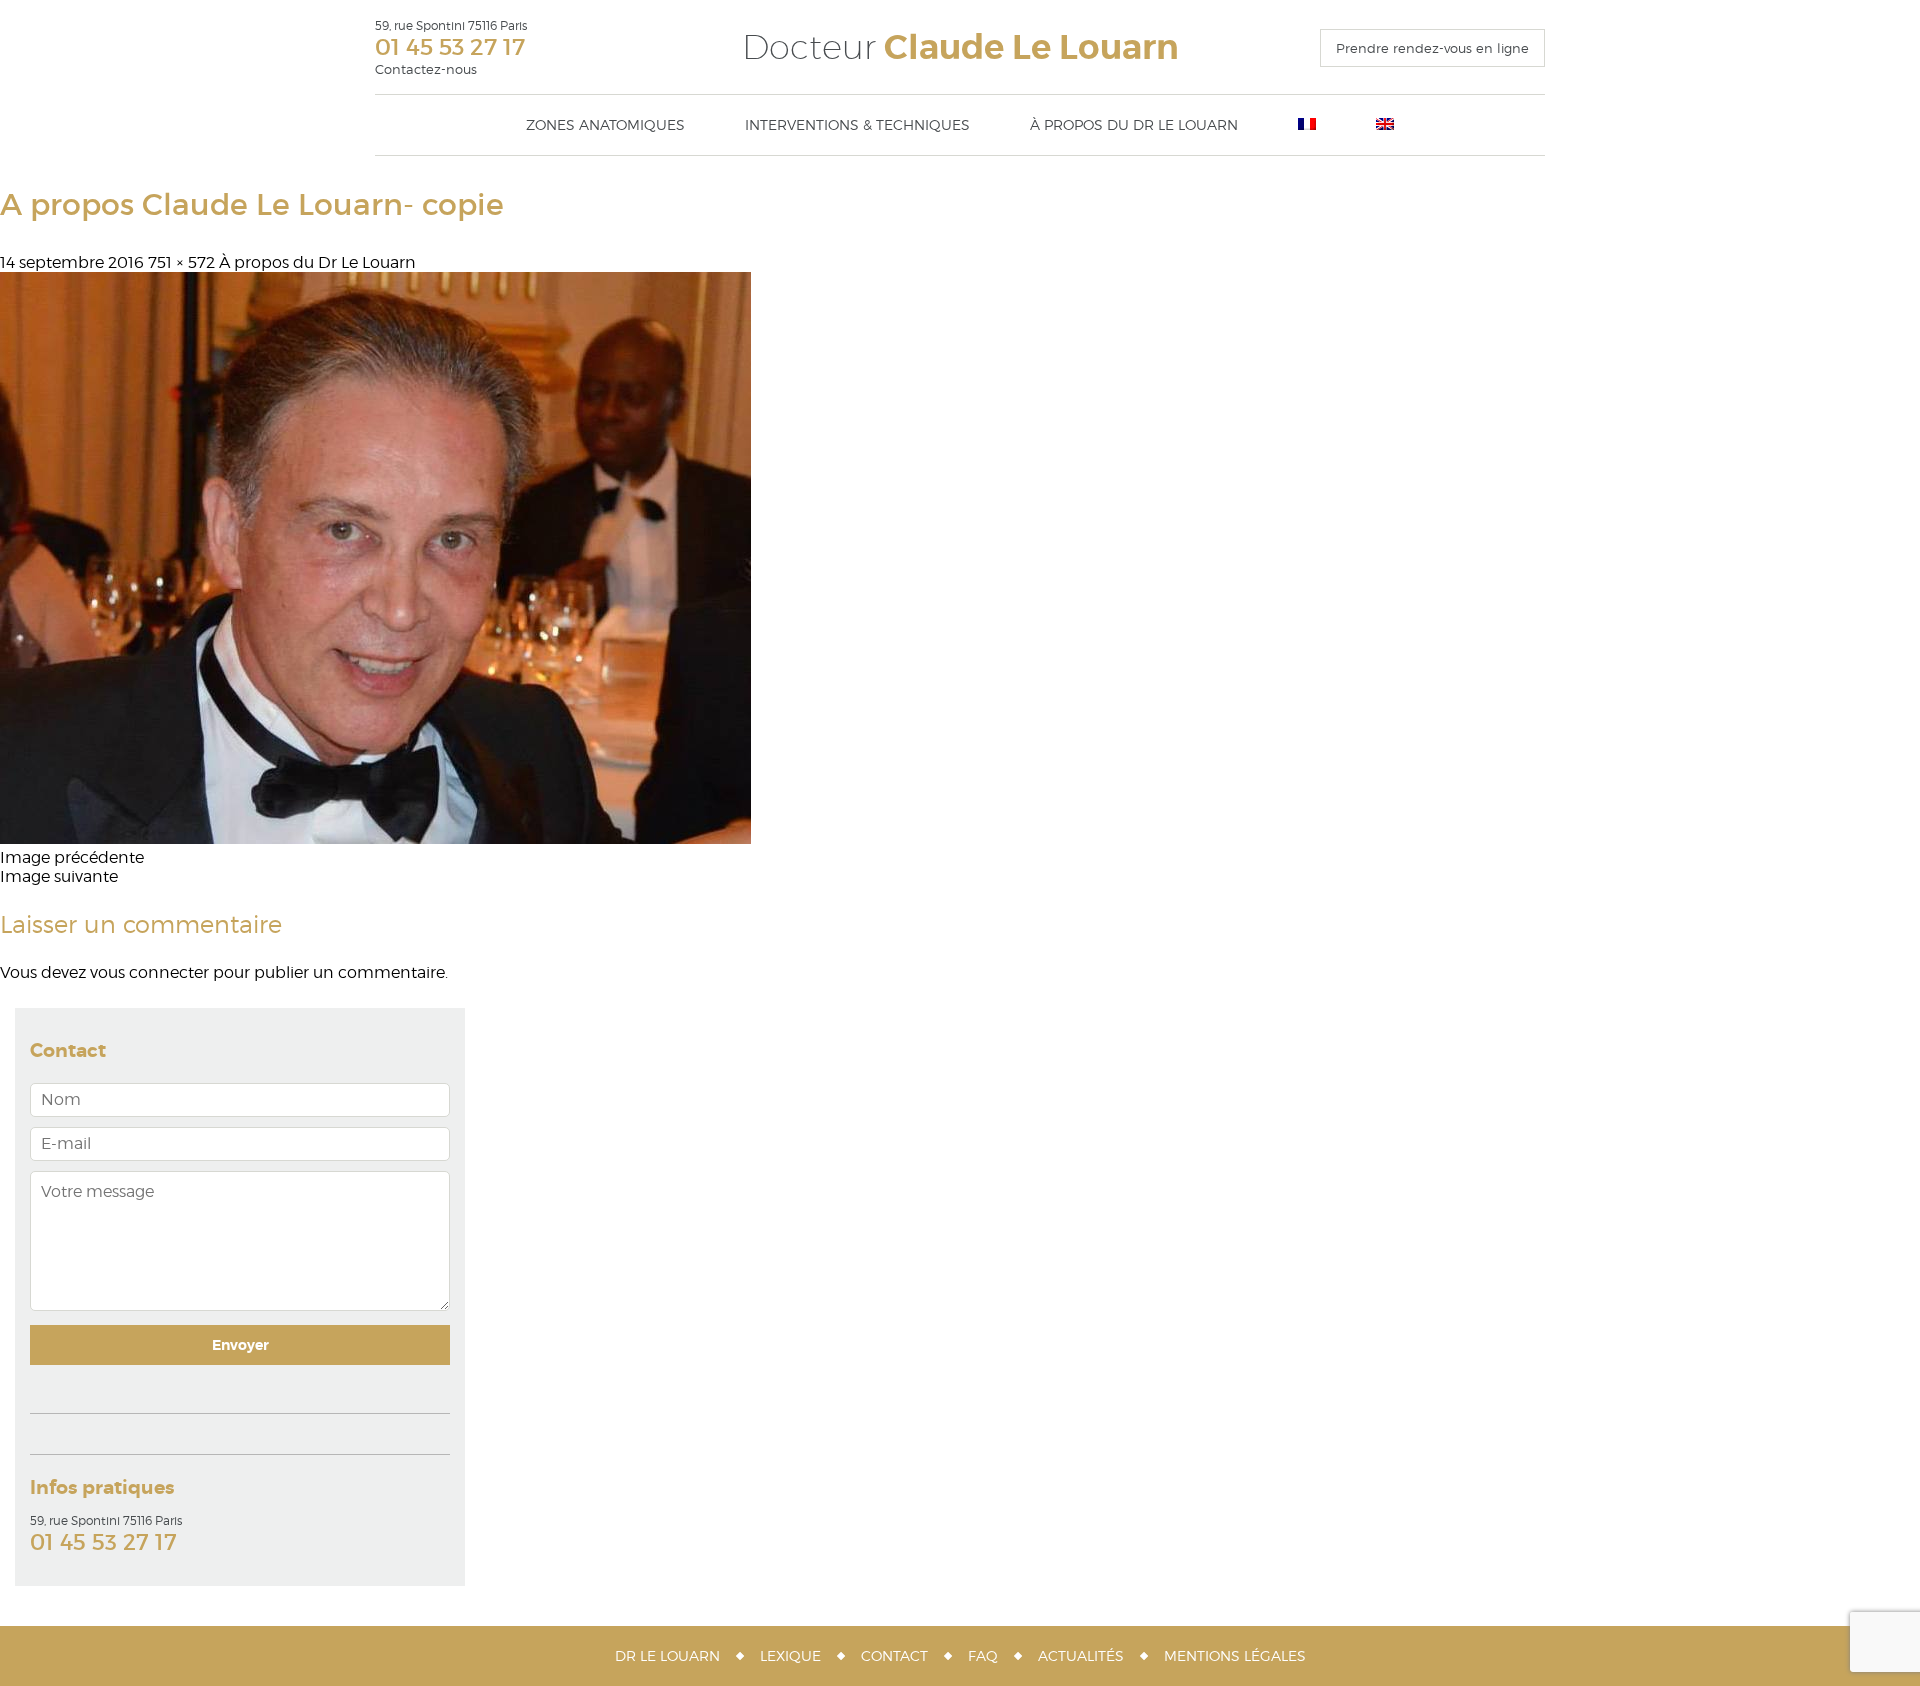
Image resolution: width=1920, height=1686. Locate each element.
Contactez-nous (426, 69)
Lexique (790, 1655)
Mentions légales (1235, 1655)
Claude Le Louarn (960, 47)
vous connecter (149, 972)
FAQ (983, 1655)
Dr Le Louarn (667, 1655)
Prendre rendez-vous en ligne (1432, 48)
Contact (894, 1655)
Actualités (1081, 1655)
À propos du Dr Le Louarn (1134, 124)
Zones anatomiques (605, 124)
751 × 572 (181, 262)
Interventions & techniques (857, 124)
